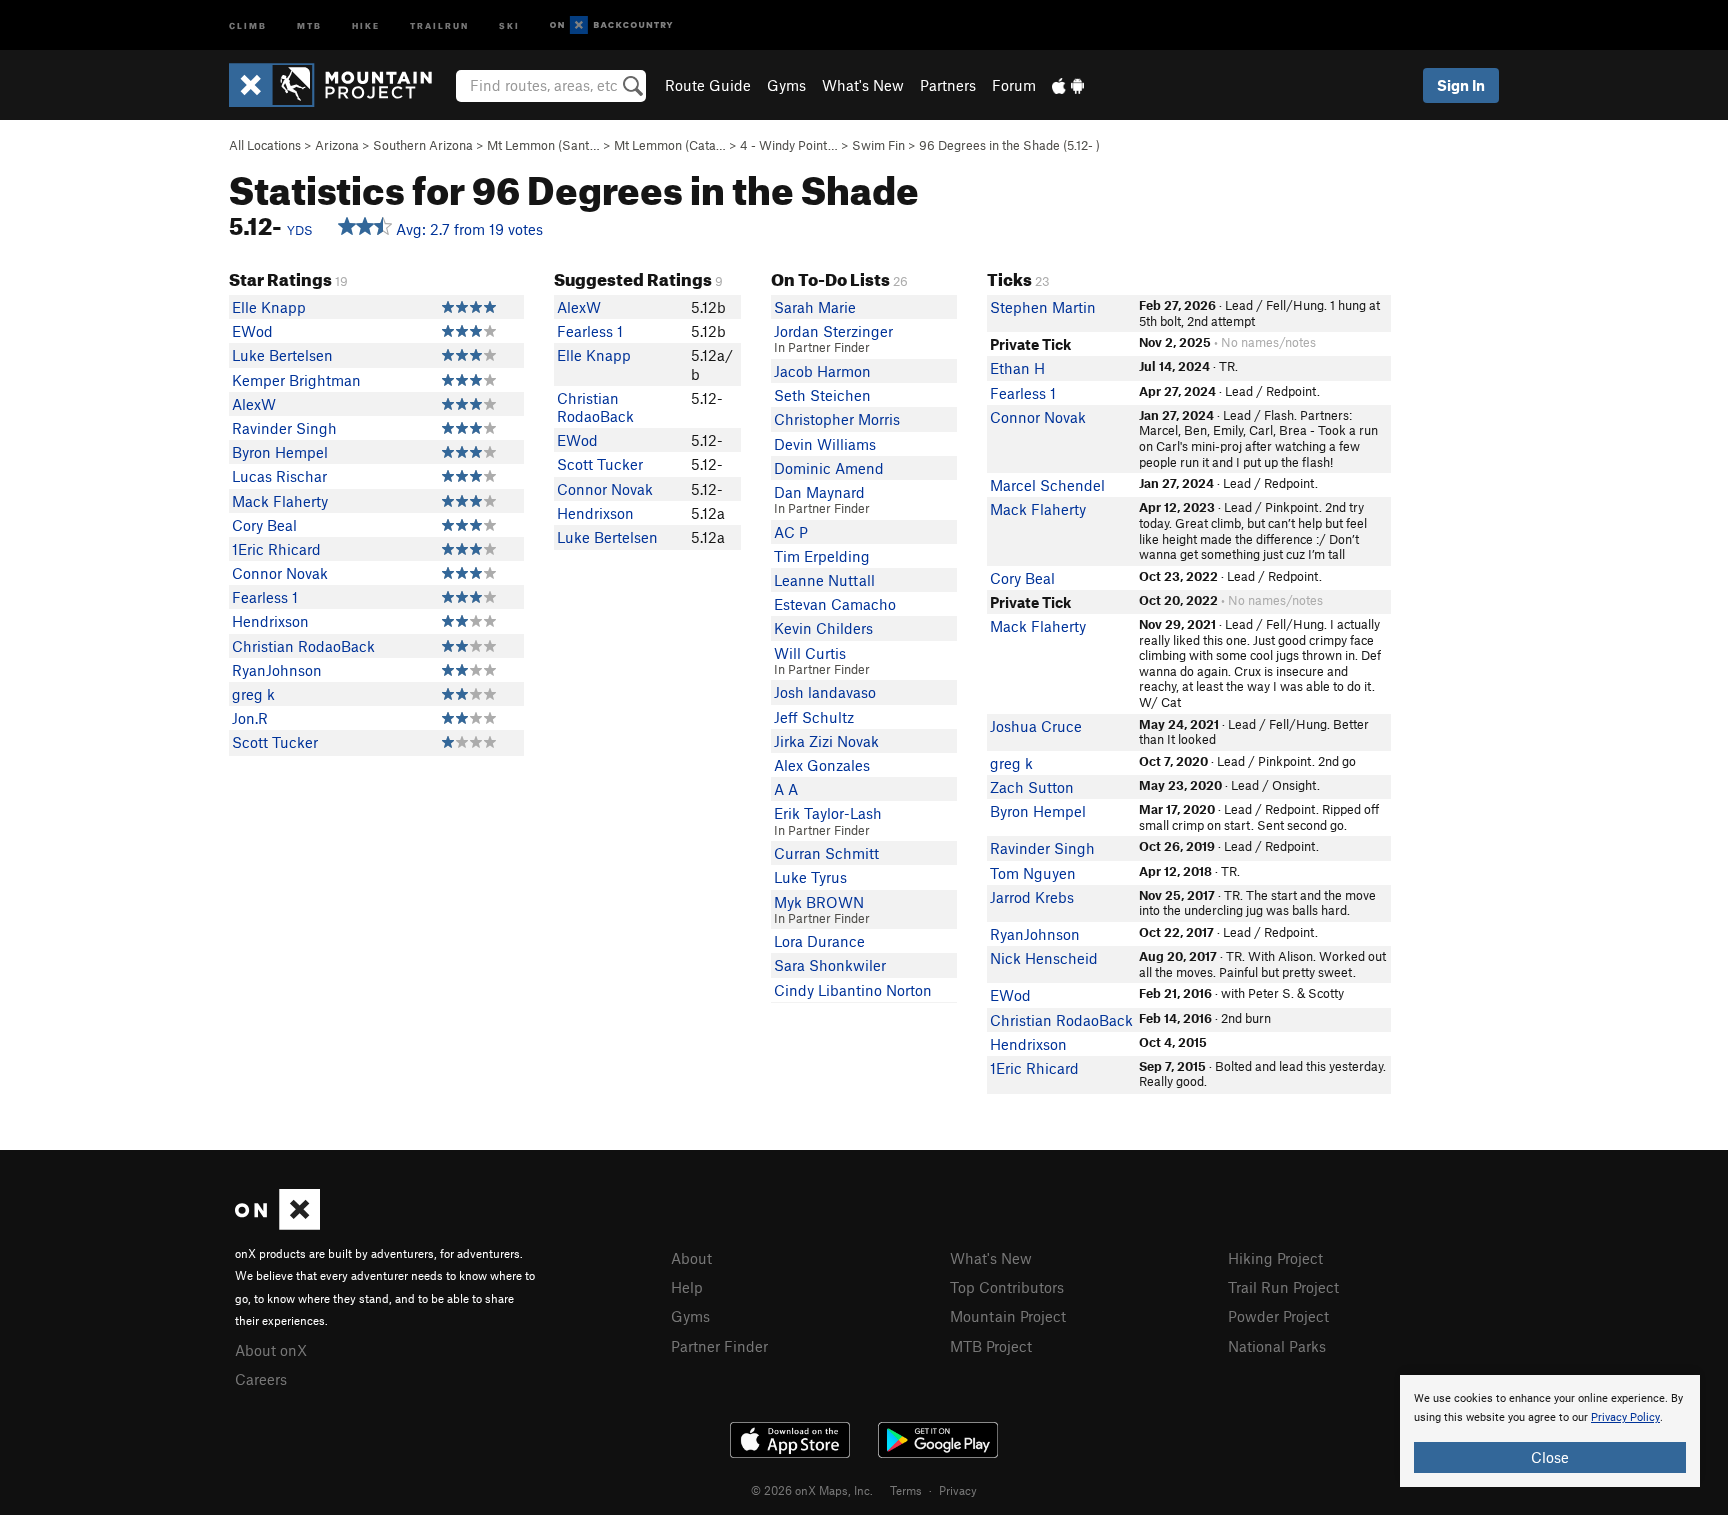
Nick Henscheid (1044, 958)
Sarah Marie (815, 307)
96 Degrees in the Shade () (1009, 145)
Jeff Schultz (814, 717)
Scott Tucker (275, 742)
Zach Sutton (1032, 787)
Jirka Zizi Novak (826, 741)
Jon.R (250, 718)
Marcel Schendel (1047, 485)
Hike (366, 24)
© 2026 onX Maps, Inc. (812, 1490)
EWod (252, 331)
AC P (791, 532)
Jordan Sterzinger (833, 331)
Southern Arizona (423, 145)
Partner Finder (719, 1346)
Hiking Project (1275, 1258)
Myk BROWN (819, 902)
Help (687, 1287)
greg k (253, 694)
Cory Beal (264, 525)
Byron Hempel (280, 452)
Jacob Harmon (822, 371)
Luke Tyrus (810, 877)
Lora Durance (819, 941)
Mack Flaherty (280, 501)
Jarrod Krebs (1032, 897)
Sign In (1461, 85)
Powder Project (1278, 1316)
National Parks (1277, 1346)
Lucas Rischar (279, 476)
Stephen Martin (1043, 307)
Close (1550, 1457)
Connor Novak (280, 573)
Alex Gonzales (822, 765)
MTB (309, 24)
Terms (906, 1490)
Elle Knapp (269, 307)
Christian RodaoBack (303, 646)
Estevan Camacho (835, 604)
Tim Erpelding (822, 556)
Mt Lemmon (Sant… (543, 145)
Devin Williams (825, 444)
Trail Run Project (1283, 1287)
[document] (1550, 1431)
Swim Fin (878, 145)
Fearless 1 (265, 597)
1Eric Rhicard (276, 549)
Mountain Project (1008, 1316)
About (691, 1258)
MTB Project (991, 1346)
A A (786, 789)
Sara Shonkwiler (830, 965)
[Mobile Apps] (1068, 85)
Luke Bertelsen (282, 355)
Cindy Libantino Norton (853, 990)
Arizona (337, 145)
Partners (948, 85)
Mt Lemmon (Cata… (670, 145)
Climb (248, 24)
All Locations (265, 145)
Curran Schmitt (826, 853)
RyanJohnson (277, 670)
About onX (271, 1350)
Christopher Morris (837, 419)
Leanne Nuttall (824, 580)
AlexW (254, 404)
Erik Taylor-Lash (828, 813)
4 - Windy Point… (789, 145)
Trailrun (439, 24)
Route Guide (708, 85)
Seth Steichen (822, 395)
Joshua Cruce (1036, 726)
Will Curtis (810, 653)
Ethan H (1017, 368)
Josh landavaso (825, 692)
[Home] (340, 85)
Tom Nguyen (1033, 873)
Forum (1014, 85)
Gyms (786, 85)
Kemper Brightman (296, 380)
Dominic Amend (829, 468)
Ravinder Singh (284, 428)
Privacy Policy (1625, 1417)
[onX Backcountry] (611, 25)
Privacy (958, 1490)
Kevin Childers (823, 628)
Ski (509, 24)
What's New (863, 85)
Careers (261, 1379)
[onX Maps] (277, 1224)
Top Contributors (1007, 1287)
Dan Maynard (819, 492)
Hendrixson (270, 621)
